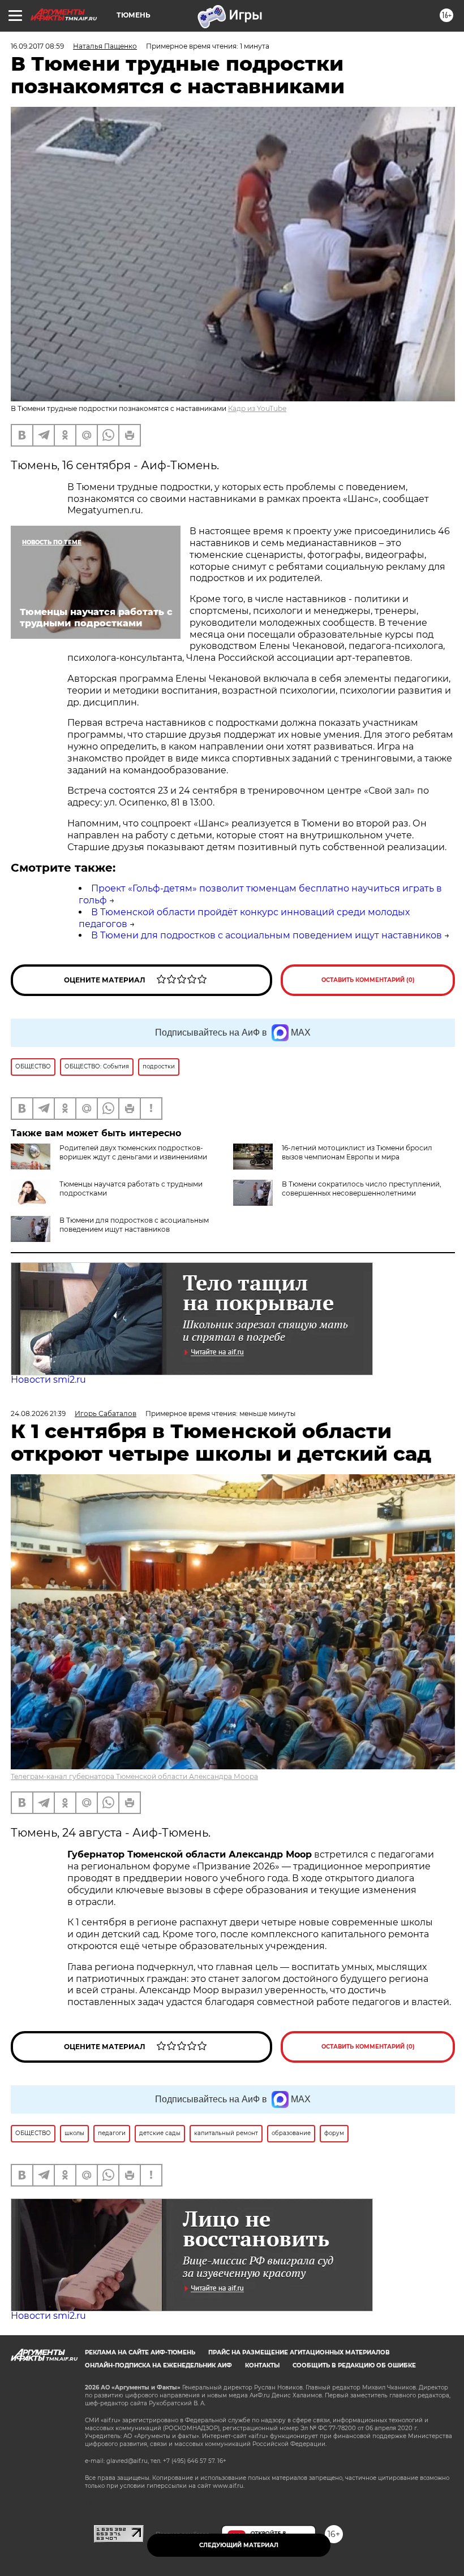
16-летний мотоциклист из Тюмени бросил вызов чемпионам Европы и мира (357, 1152)
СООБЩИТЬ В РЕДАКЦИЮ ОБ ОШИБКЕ (354, 2365)
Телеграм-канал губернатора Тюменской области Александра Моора (134, 1776)
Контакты (262, 2365)
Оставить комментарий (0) (368, 980)
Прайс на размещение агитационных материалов (299, 2352)
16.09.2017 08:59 (37, 46)
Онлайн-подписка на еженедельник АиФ (158, 2365)
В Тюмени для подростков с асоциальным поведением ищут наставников (267, 935)
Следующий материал (239, 2545)
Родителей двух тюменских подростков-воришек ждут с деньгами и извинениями (133, 1152)
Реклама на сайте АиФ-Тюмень (140, 2352)
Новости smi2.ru (48, 1380)
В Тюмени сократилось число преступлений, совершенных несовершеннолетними (362, 1189)
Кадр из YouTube (257, 408)
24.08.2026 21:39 (38, 1413)
